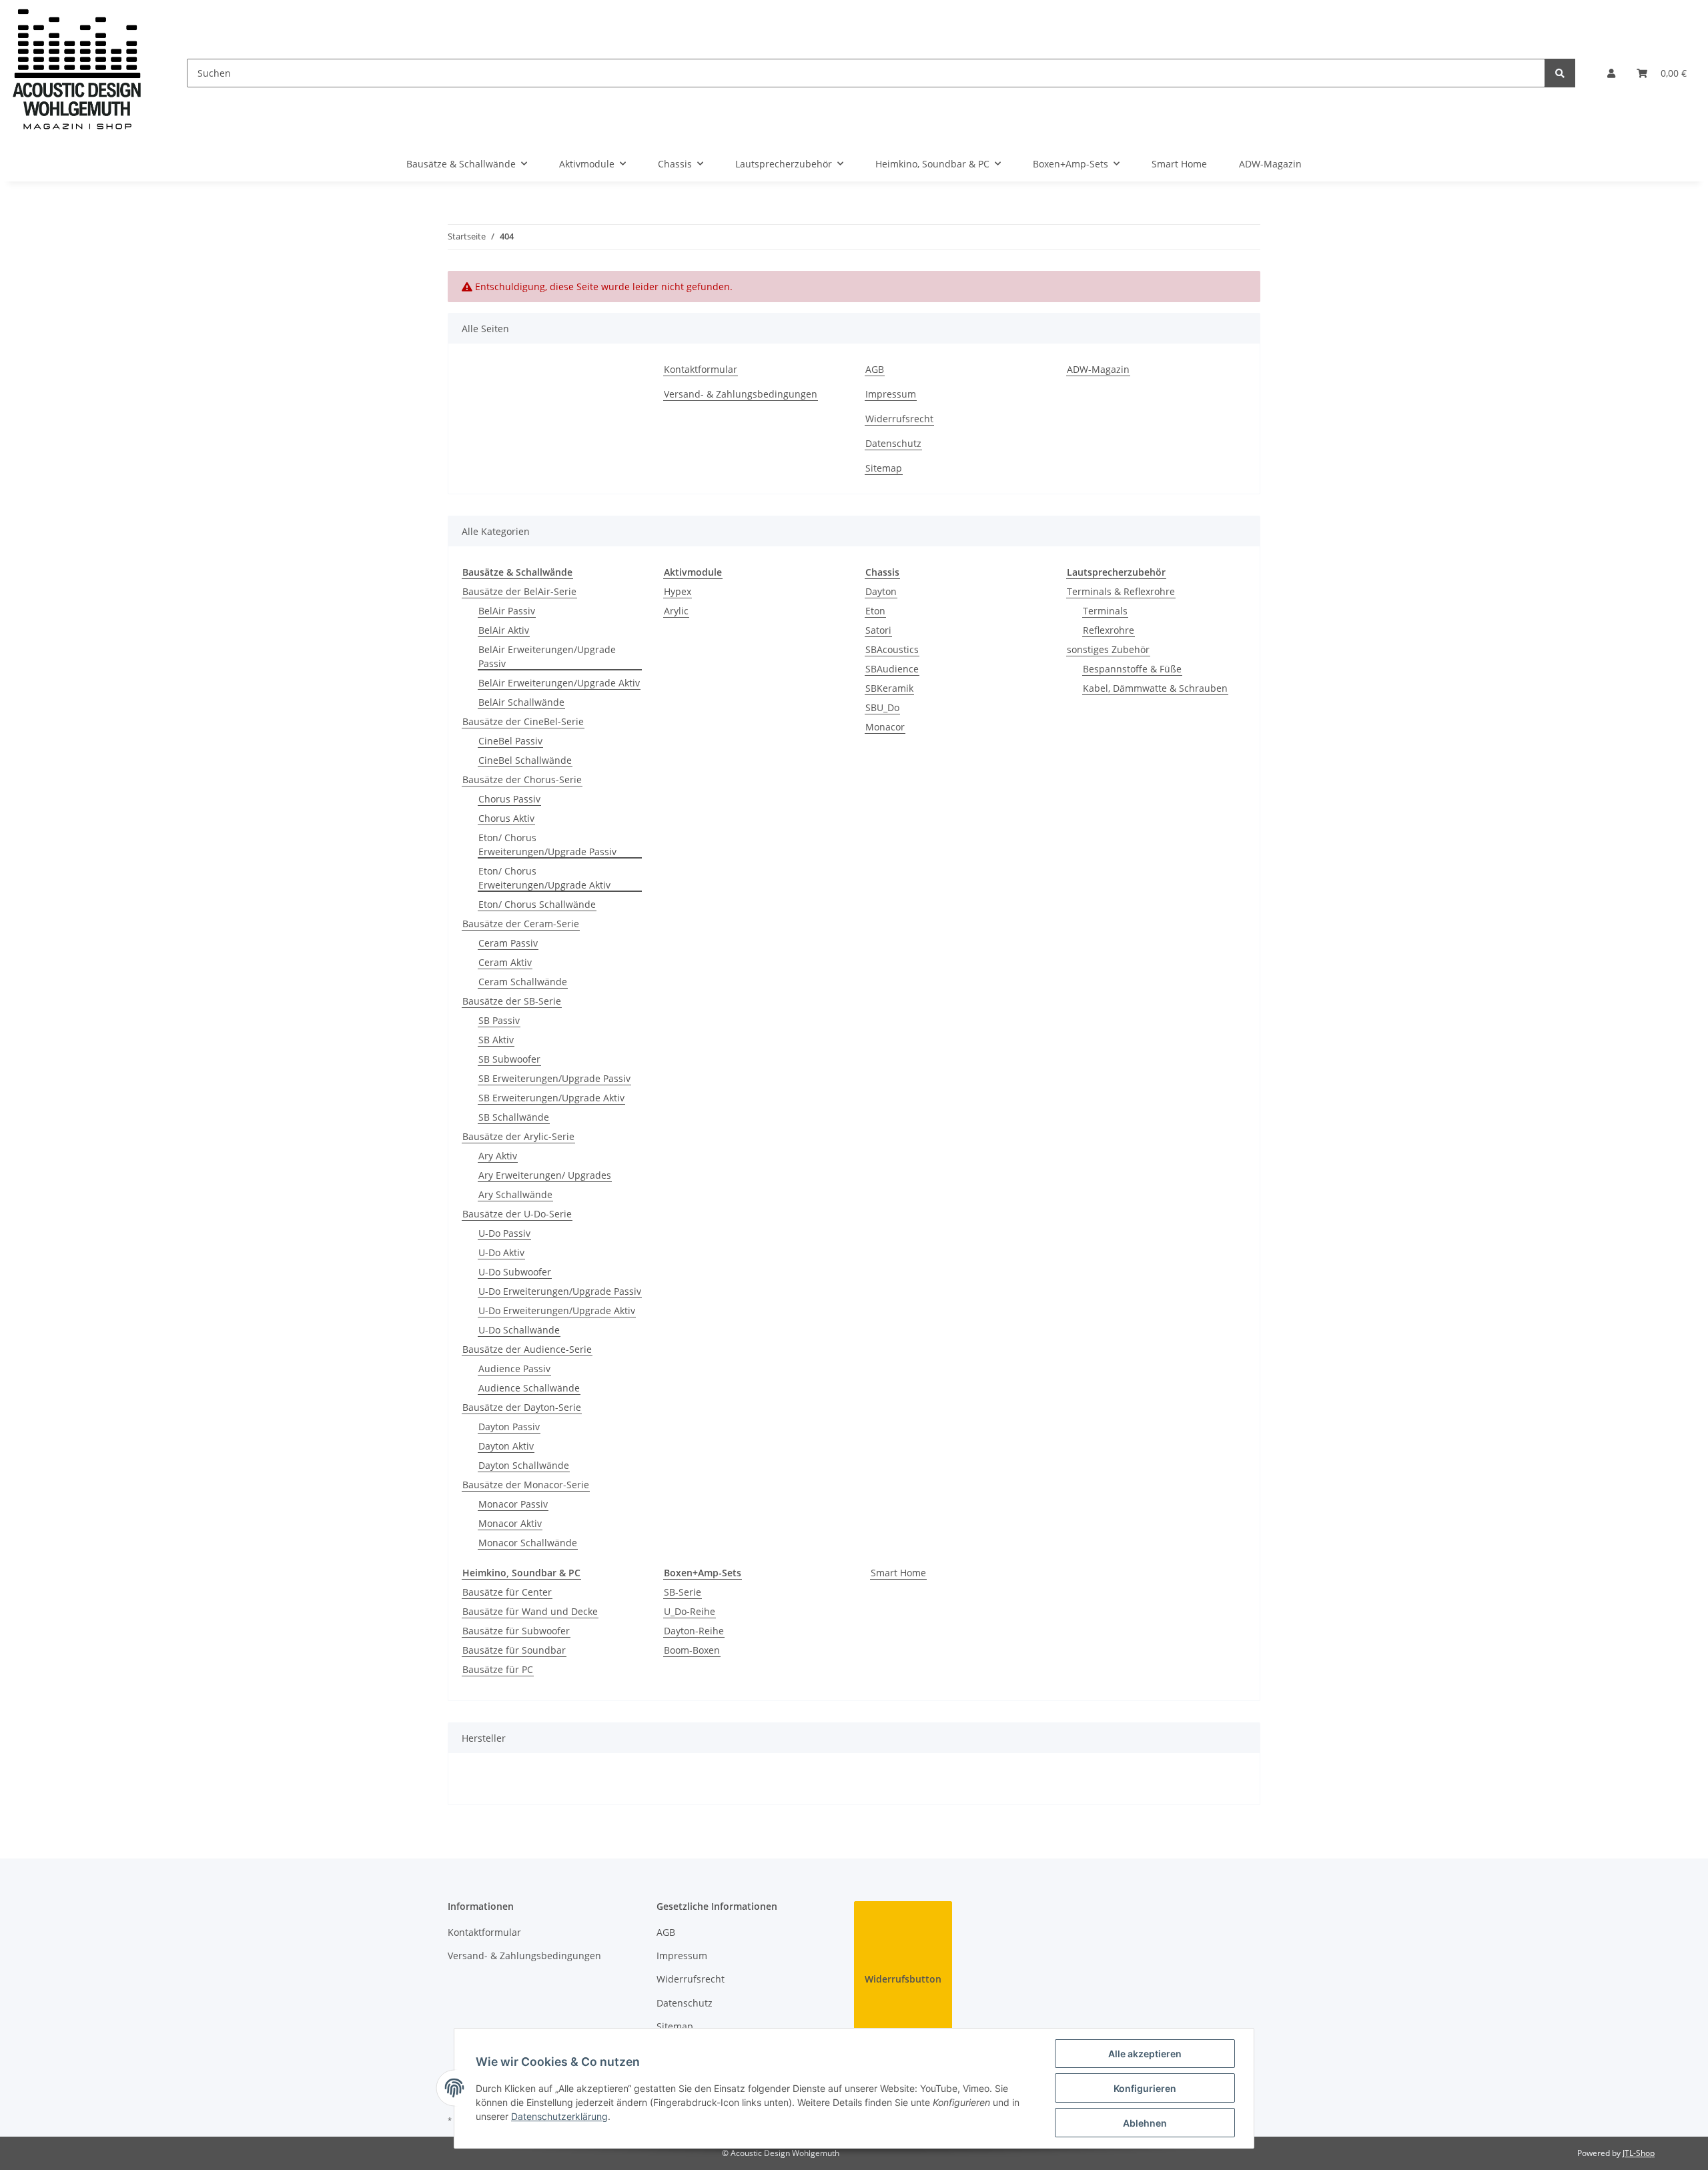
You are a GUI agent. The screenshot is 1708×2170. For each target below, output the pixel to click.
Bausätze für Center (507, 1592)
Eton (875, 611)
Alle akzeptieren (1145, 2054)
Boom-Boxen (692, 1650)
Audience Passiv (514, 1369)
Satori (878, 630)
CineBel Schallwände (525, 760)
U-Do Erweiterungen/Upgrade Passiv (560, 1291)
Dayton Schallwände (524, 1465)
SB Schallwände (514, 1117)
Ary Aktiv (498, 1156)
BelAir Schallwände (521, 702)
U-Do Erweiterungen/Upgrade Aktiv (557, 1310)
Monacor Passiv (513, 1504)
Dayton (881, 591)
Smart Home (898, 1573)
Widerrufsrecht (899, 419)
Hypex (678, 591)
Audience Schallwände (529, 1388)
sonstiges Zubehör (1108, 649)
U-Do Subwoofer (515, 1272)
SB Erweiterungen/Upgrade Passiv (554, 1078)
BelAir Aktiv (504, 630)
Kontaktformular (701, 369)
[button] (1611, 73)
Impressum (891, 394)
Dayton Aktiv (506, 1446)
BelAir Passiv (507, 611)
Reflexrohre (1109, 630)
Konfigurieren (1145, 2088)
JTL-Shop (1639, 2153)
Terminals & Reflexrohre (1121, 591)
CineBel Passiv (510, 741)
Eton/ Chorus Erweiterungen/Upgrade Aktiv (544, 878)
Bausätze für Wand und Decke (530, 1611)
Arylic (676, 611)
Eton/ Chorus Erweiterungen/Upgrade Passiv (547, 845)
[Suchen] (1560, 73)
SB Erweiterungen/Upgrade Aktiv (551, 1098)
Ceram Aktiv (505, 962)
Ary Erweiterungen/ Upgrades (545, 1175)
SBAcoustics (892, 649)
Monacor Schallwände (528, 1543)
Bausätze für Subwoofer (516, 1631)
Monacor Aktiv (510, 1523)
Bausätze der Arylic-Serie (518, 1136)
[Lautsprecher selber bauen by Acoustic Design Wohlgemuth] (77, 73)
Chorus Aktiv (506, 818)
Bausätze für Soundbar (514, 1650)
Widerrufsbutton (903, 1979)
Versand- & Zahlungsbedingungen (741, 394)
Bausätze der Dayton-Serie (522, 1407)
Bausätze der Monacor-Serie (526, 1485)
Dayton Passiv (509, 1427)
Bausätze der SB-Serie (512, 1001)
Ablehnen (1145, 2123)
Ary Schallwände (515, 1194)
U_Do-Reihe (690, 1611)
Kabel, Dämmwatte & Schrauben (1155, 688)
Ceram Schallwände (523, 982)
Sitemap (884, 468)
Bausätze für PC (498, 1669)
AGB (875, 369)
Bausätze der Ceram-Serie (521, 924)
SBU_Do (882, 707)
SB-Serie (683, 1592)
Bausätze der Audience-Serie (527, 1349)
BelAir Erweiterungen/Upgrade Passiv (547, 656)
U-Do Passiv (504, 1233)
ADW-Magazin (1270, 164)
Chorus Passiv (509, 799)
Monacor (885, 727)
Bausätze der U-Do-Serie (517, 1214)
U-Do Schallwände (519, 1330)
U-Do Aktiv (501, 1252)
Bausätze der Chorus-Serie (522, 779)
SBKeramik (889, 688)
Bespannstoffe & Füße (1132, 669)
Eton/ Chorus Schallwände (537, 904)
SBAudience (892, 669)
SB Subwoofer (509, 1059)
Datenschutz (893, 443)
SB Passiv (499, 1020)
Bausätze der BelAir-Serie (519, 591)
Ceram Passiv (508, 943)
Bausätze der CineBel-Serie (523, 721)
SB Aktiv (496, 1040)
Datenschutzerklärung (559, 2116)
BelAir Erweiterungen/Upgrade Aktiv (559, 683)
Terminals (1105, 611)
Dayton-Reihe (694, 1631)
